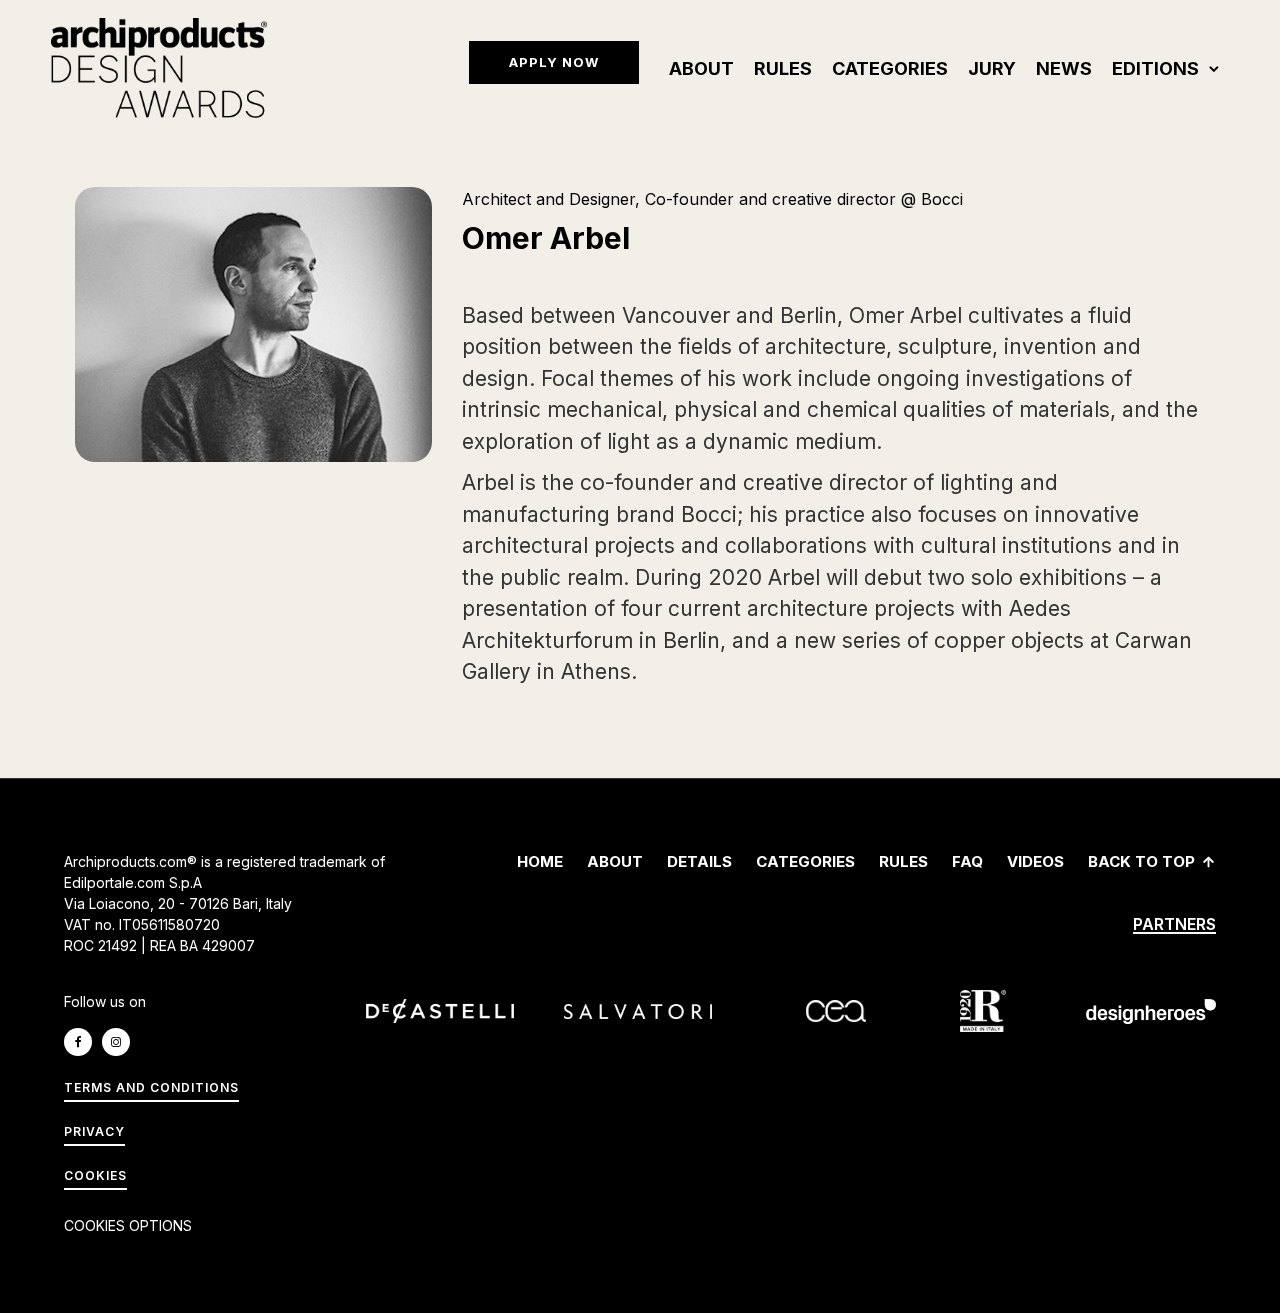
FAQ (967, 861)
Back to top (1141, 861)
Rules (783, 68)
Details (699, 861)
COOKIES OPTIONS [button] (128, 1225)
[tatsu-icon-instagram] (121, 1042)
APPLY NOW (554, 62)
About (701, 68)
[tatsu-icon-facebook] (83, 1042)
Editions (1155, 68)
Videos (1035, 861)
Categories (890, 68)
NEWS (1064, 68)
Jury (992, 68)
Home (540, 861)
